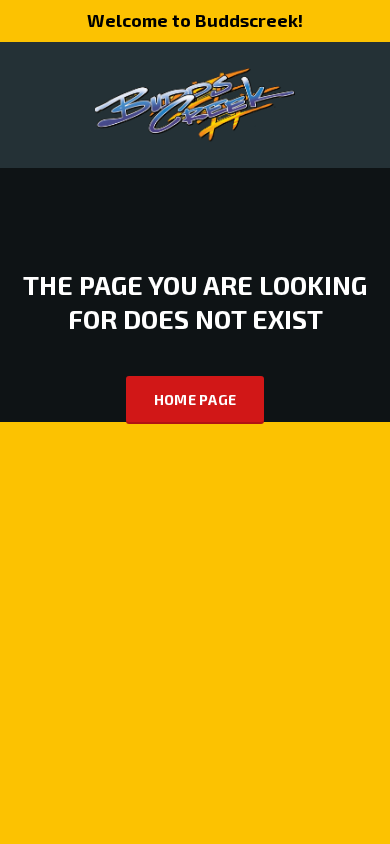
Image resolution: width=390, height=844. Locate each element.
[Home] (195, 102)
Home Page (195, 399)
